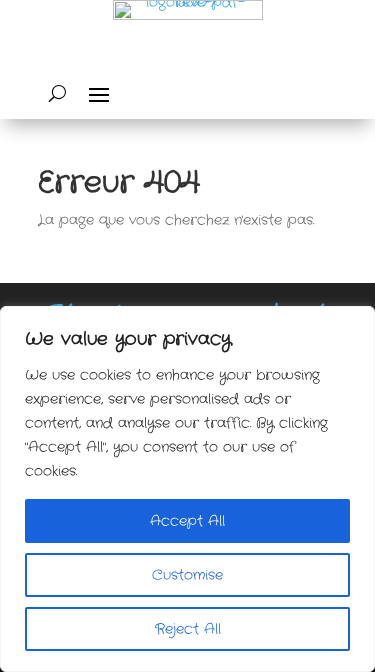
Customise (187, 575)
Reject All (188, 629)
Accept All (187, 521)
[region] (187, 489)
